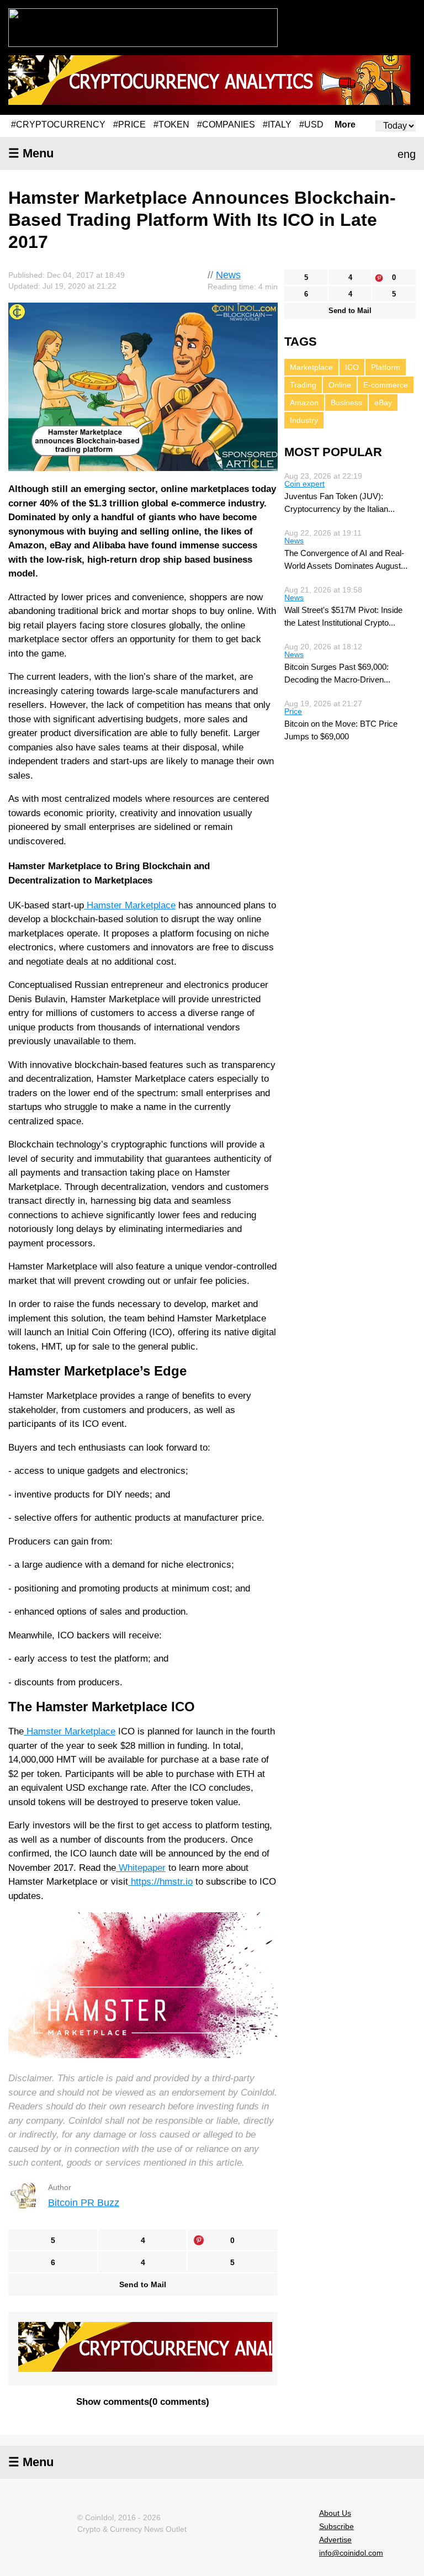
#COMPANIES (226, 125)
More (345, 125)
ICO (352, 367)
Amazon (304, 403)
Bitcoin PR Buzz (84, 2203)
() (143, 2402)
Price (293, 711)
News (228, 275)
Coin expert (304, 484)
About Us (335, 2513)
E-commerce (386, 385)
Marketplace (311, 367)
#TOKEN (171, 125)
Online (340, 385)
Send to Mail (143, 2284)
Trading (303, 385)
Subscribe (336, 2526)
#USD (311, 125)
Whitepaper (142, 1868)
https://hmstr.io (162, 1882)
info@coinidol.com (351, 2553)
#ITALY (277, 125)
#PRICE (129, 125)
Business (346, 403)
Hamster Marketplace (131, 905)
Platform (386, 367)
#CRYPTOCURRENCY (58, 125)
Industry (304, 420)
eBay (383, 403)
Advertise (335, 2540)
